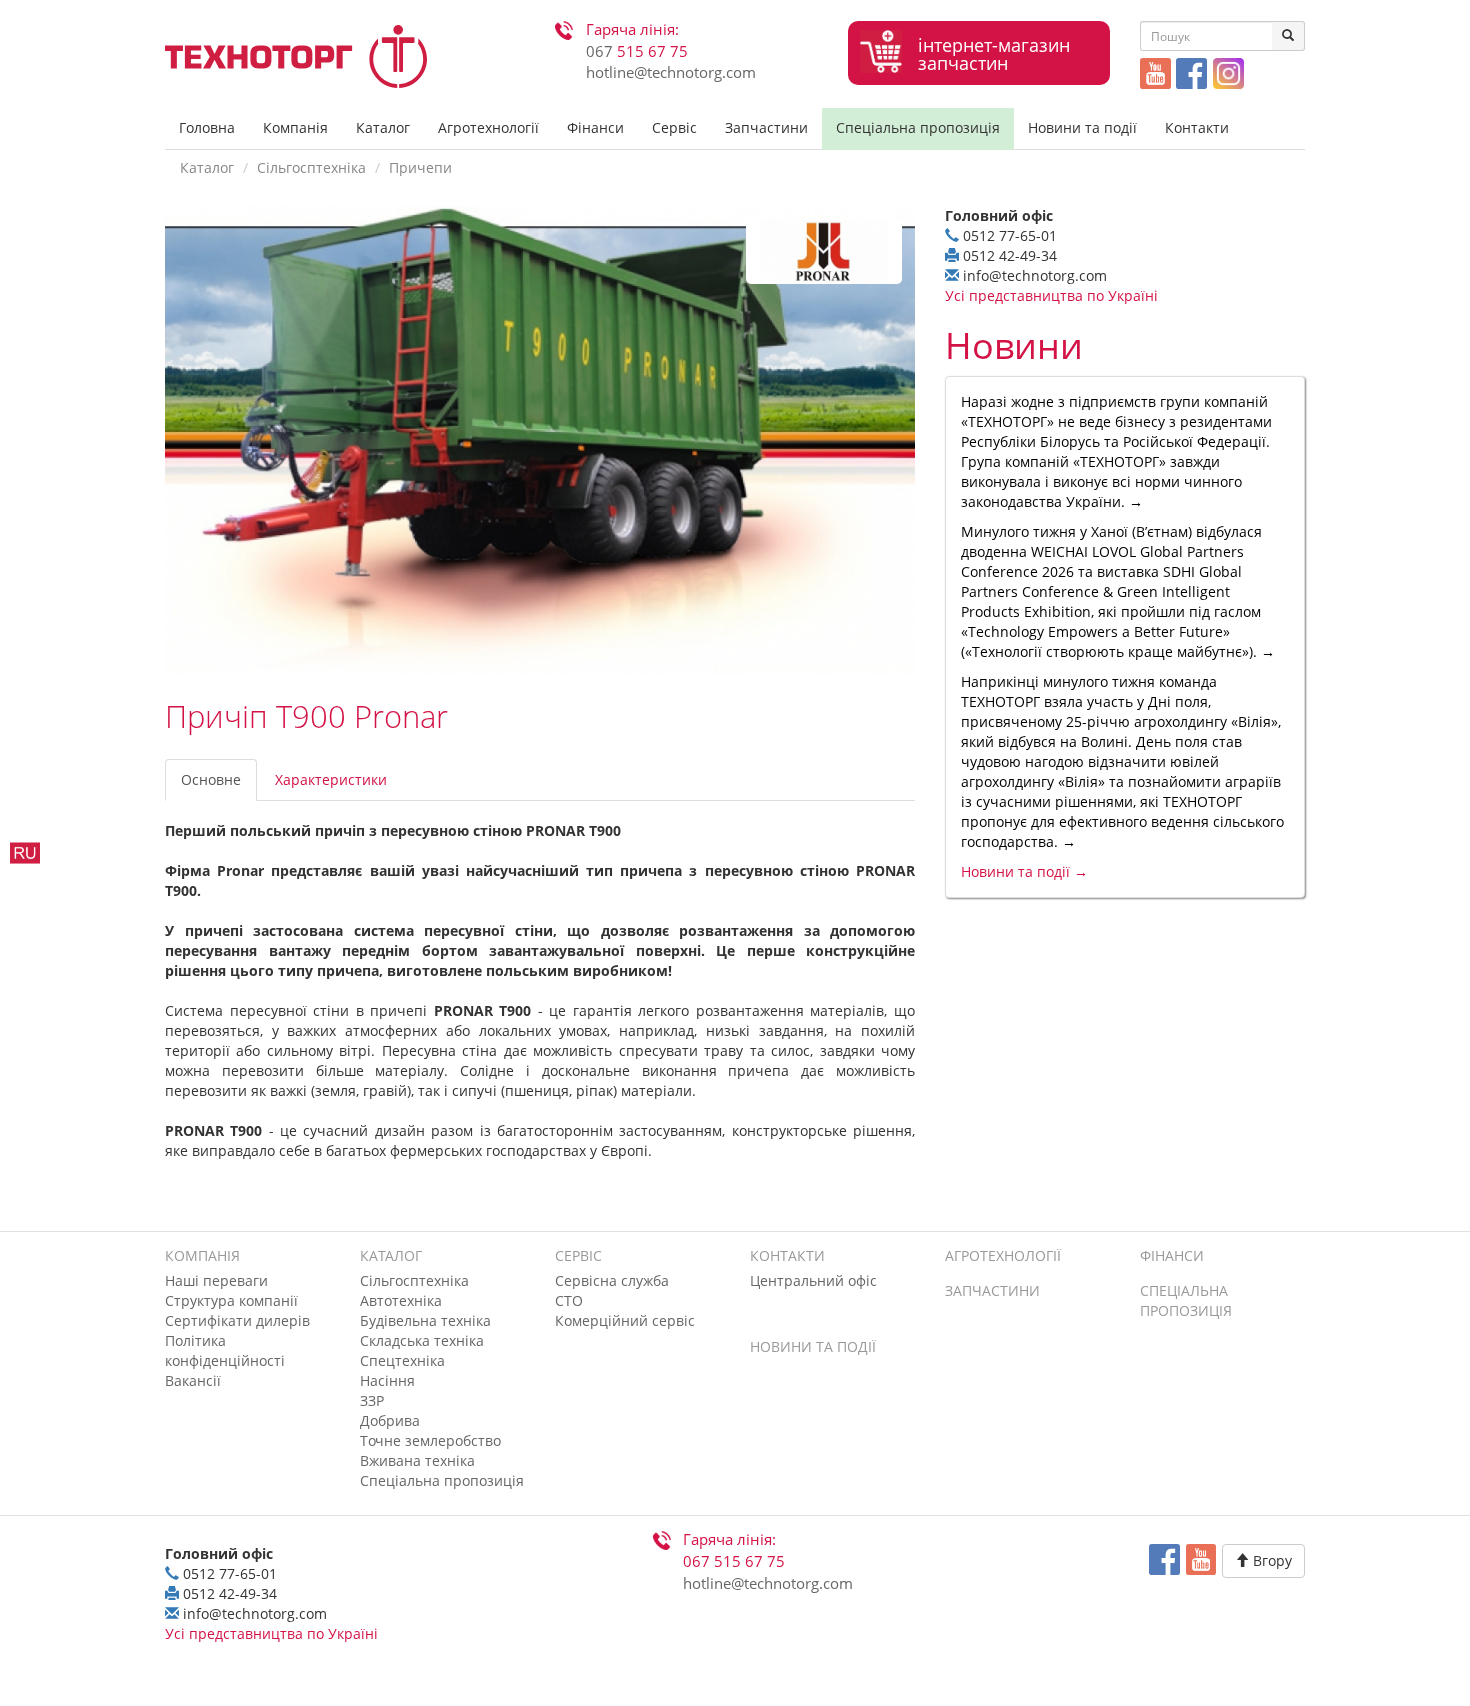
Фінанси (595, 127)
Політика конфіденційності (225, 1350)
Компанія (295, 127)
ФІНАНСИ (1172, 1255)
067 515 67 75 (734, 1561)
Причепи (420, 167)
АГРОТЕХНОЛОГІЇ (1003, 1255)
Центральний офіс (813, 1280)
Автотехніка (401, 1300)
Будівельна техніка (425, 1320)
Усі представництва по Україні (1051, 295)
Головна (207, 127)
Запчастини (766, 127)
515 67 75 (637, 51)
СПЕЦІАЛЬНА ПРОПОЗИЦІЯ (1186, 1300)
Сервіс (674, 127)
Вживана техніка (417, 1460)
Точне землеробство (430, 1440)
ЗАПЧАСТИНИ (992, 1290)
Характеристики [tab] (331, 779)
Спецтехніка (402, 1360)
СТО (569, 1300)
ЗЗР (372, 1400)
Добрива (390, 1420)
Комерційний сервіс (625, 1320)
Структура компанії (231, 1300)
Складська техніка (422, 1340)
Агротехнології (488, 127)
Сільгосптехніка (311, 167)
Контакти (1197, 127)
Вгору (1270, 1560)
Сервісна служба (612, 1280)
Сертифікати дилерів (237, 1320)
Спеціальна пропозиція (918, 127)
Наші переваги (216, 1280)
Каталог (383, 127)
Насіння (387, 1380)
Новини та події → (1024, 871)
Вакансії (193, 1380)
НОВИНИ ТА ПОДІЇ (813, 1346)
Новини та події (1082, 127)
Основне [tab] (211, 779)
